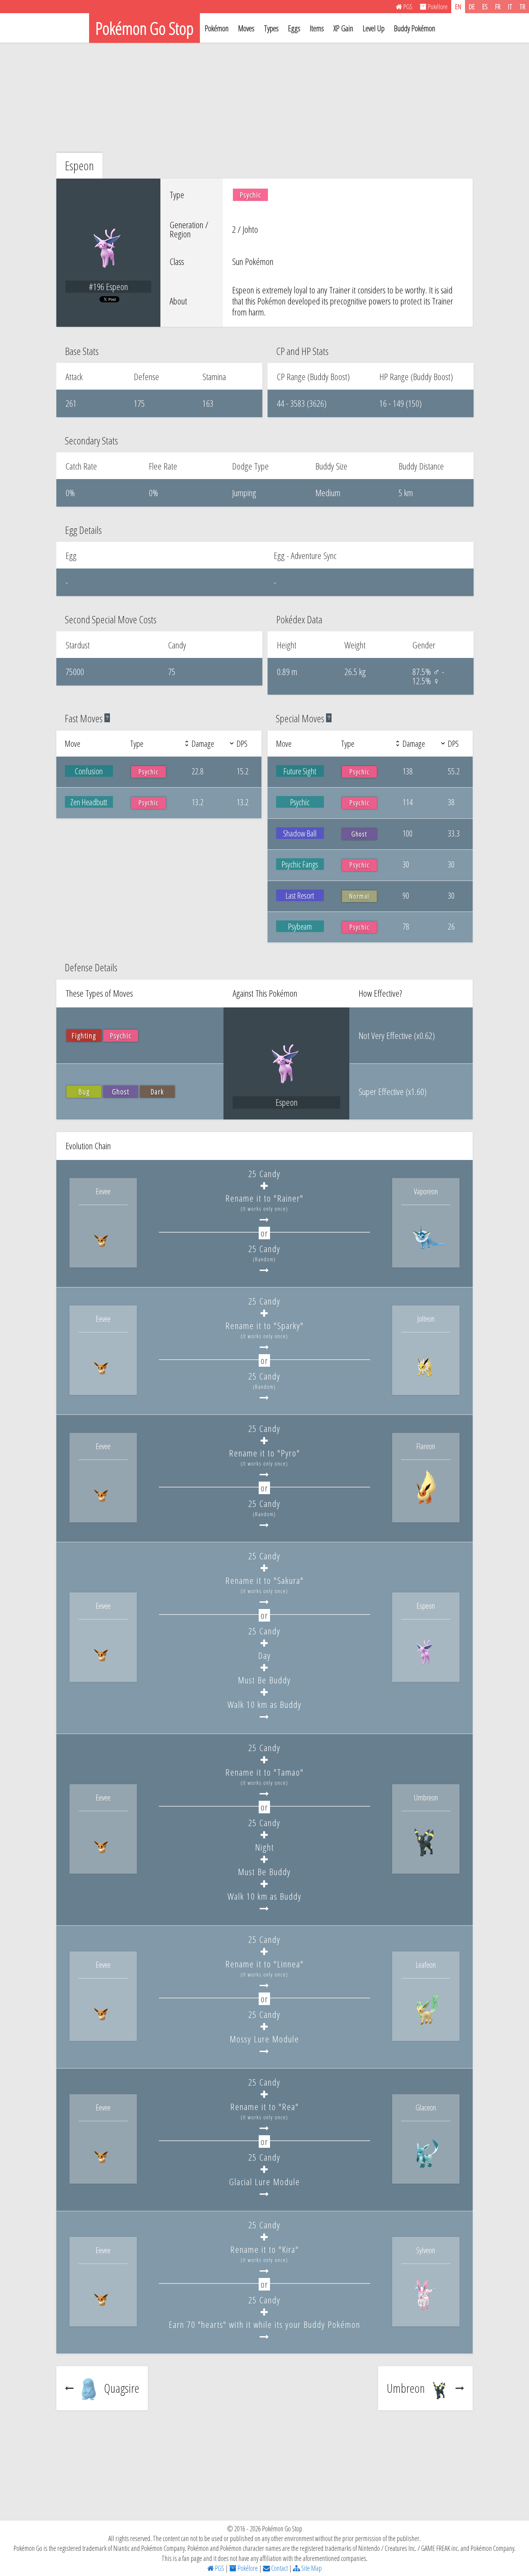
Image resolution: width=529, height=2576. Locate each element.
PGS (219, 2568)
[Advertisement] (264, 98)
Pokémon (217, 28)
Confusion (89, 771)
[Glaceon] (426, 2170)
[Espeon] (426, 1668)
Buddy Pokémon (415, 28)
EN (458, 6)
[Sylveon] (426, 2312)
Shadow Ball (300, 833)
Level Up (374, 28)
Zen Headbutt (89, 802)
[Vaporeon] (426, 1254)
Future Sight (300, 771)
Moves (246, 28)
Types (271, 28)
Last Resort (300, 895)
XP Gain (343, 28)
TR (522, 6)
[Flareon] (426, 1508)
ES (485, 6)
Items (317, 28)
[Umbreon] (426, 1860)
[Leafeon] (426, 2027)
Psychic (300, 802)
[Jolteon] (426, 1381)
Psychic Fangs (300, 864)
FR (498, 6)
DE (472, 6)
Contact (279, 2568)
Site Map (311, 2568)
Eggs (294, 28)
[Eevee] (103, 1254)
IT (510, 6)
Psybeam (300, 926)
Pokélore (247, 2568)
